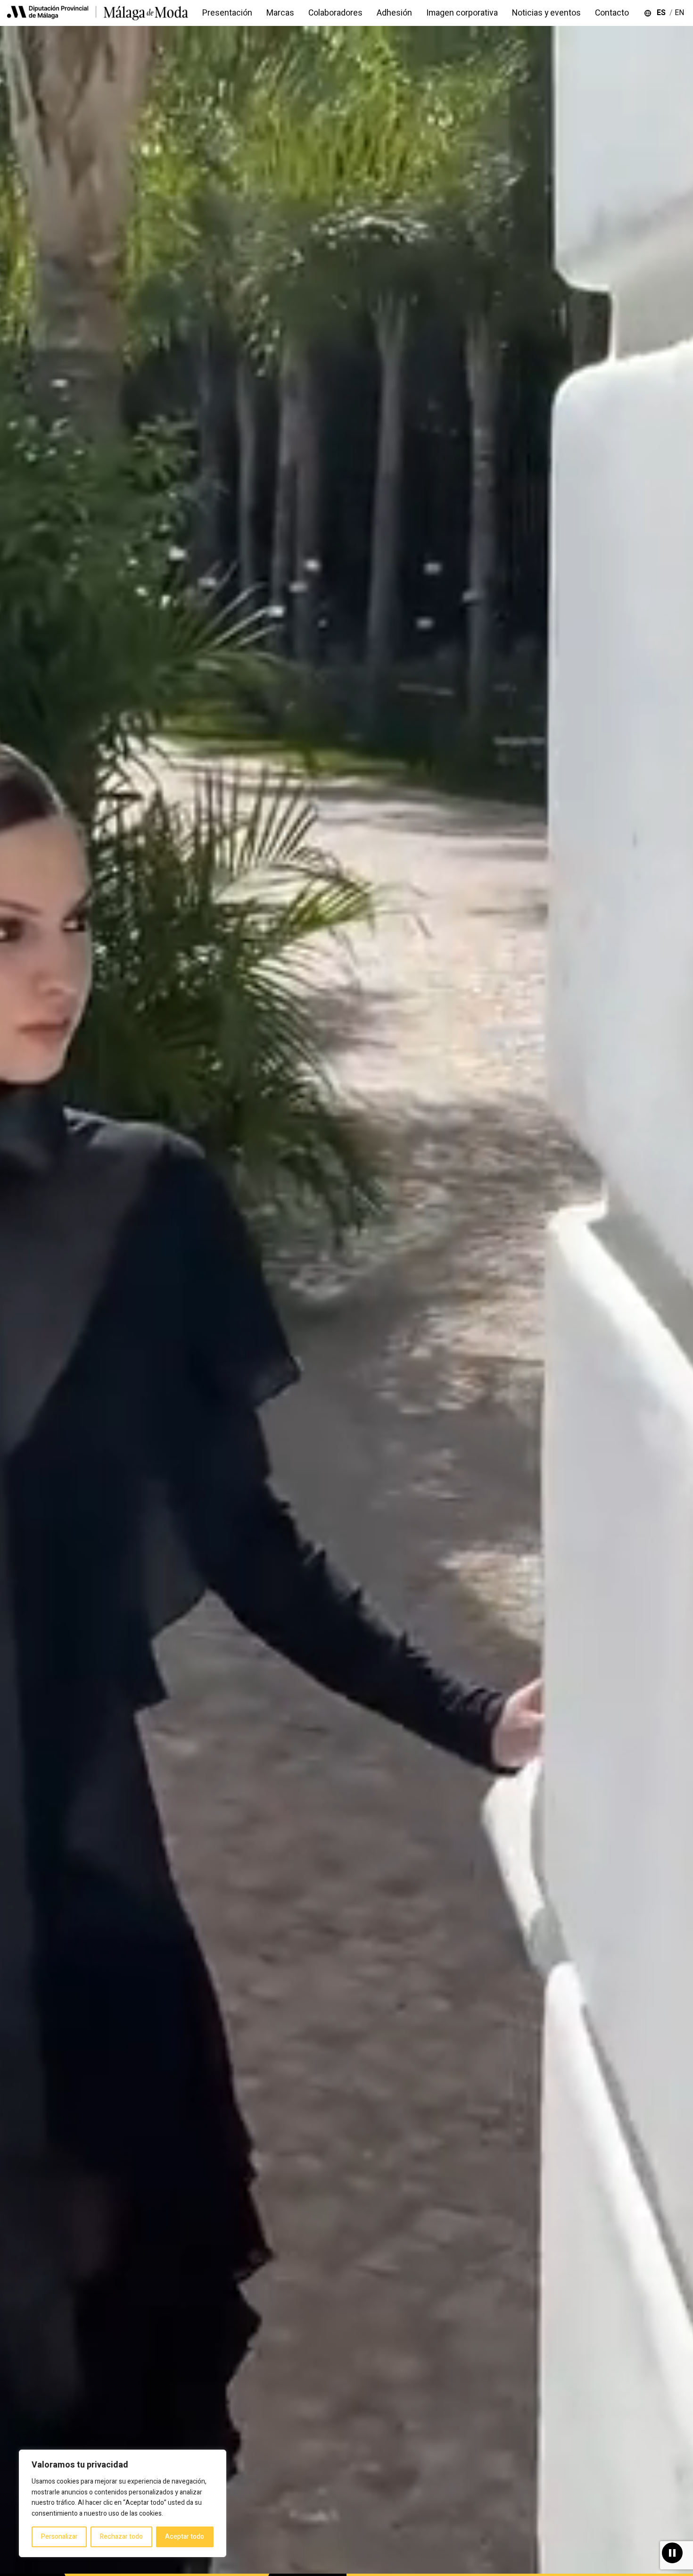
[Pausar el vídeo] (672, 2553)
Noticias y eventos (546, 13)
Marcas (280, 13)
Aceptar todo (185, 2537)
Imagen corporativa (462, 13)
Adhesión (394, 13)
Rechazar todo (121, 2537)
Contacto (612, 13)
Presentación (227, 13)
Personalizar (59, 2537)
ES (663, 13)
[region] (123, 2503)
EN (680, 13)
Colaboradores (335, 13)
